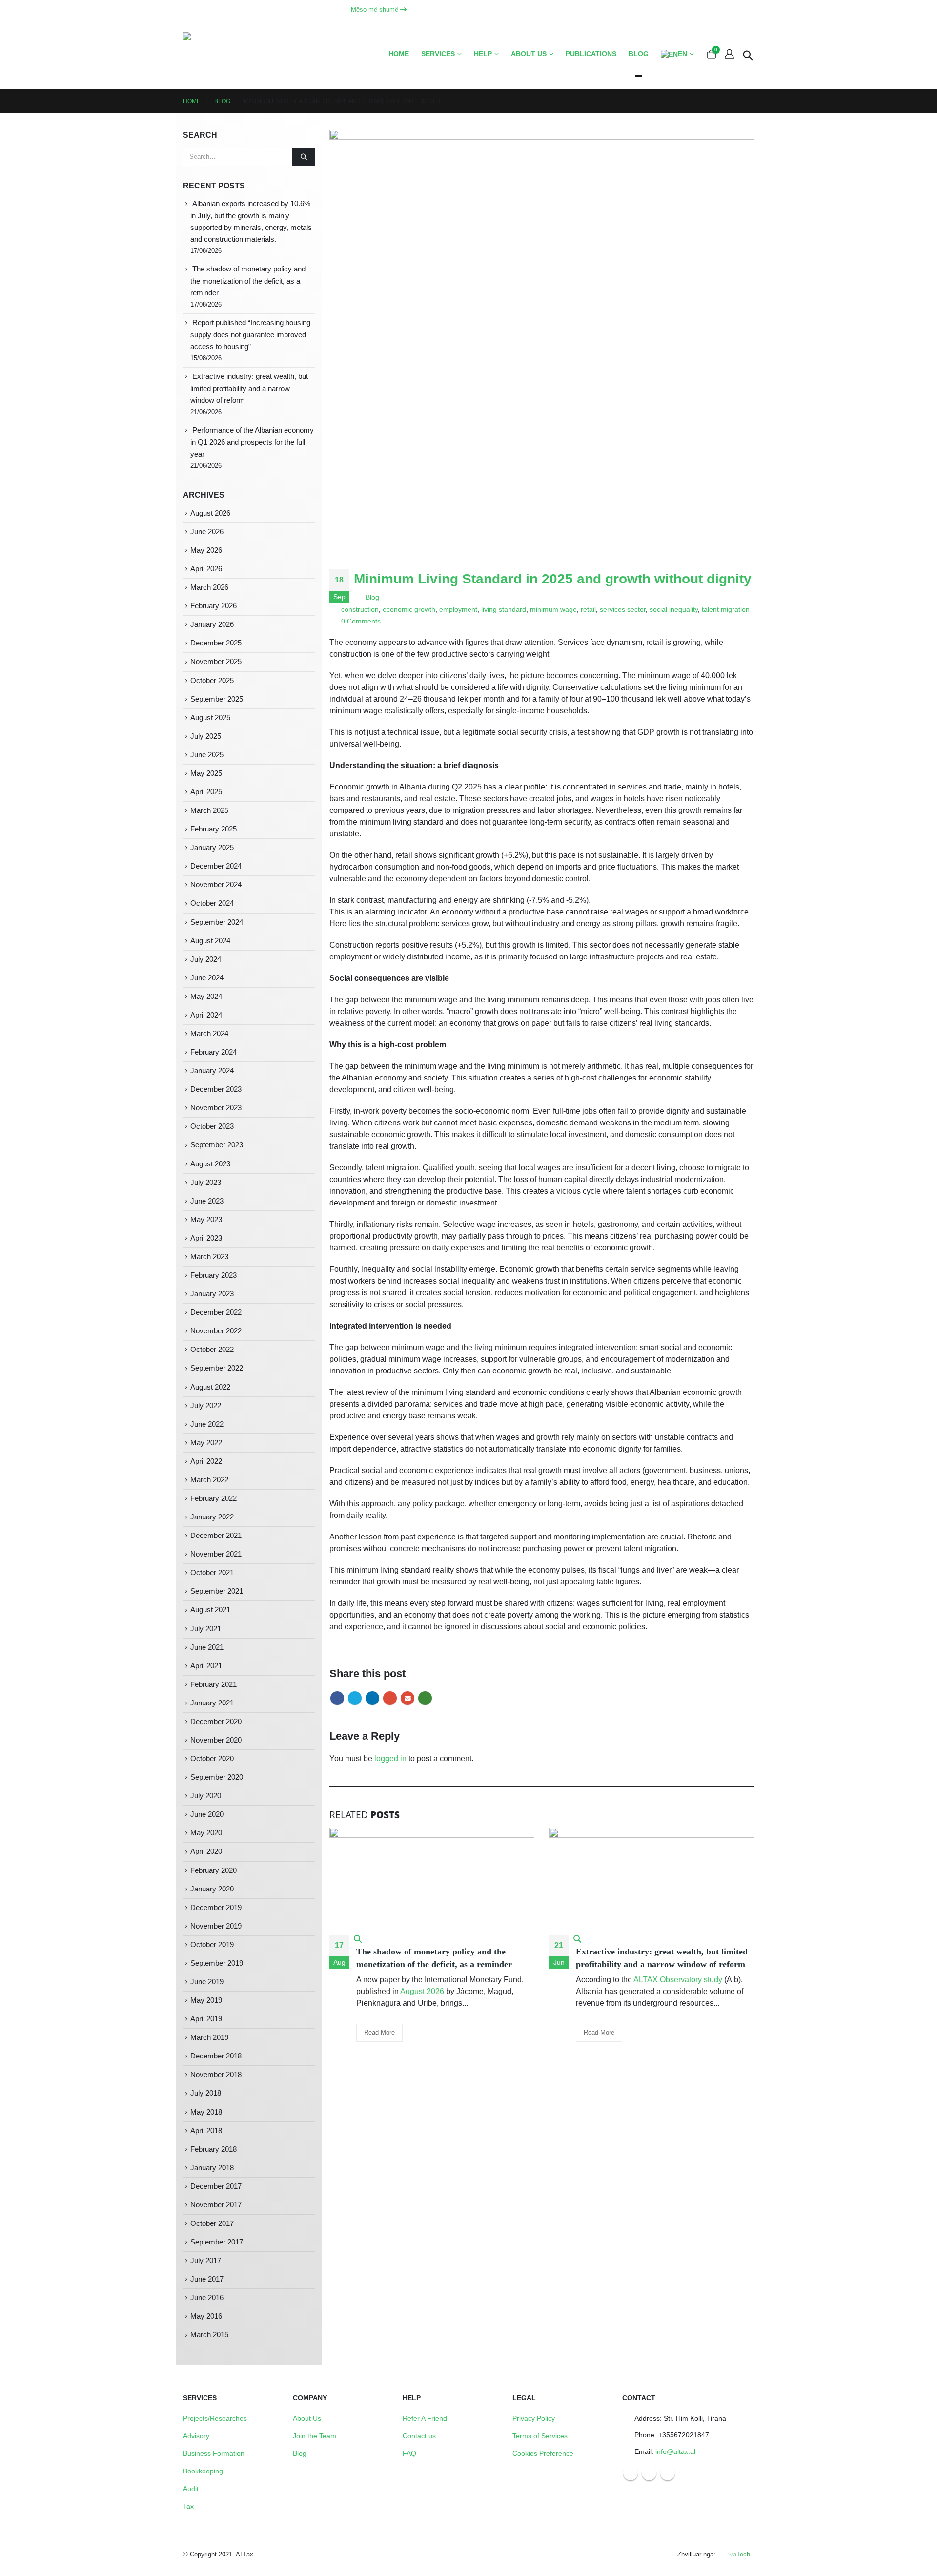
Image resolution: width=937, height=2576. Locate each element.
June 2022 (207, 1424)
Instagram (649, 2473)
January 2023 (212, 1294)
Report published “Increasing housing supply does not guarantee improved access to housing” (250, 335)
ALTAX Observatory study (678, 1980)
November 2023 (216, 1108)
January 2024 (212, 1071)
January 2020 (212, 1889)
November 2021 (216, 1554)
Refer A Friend (425, 2418)
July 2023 (206, 1183)
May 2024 (206, 997)
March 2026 (209, 587)
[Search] (304, 157)
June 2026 (207, 532)
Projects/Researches (215, 2418)
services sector (623, 609)
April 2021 (206, 1666)
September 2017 (217, 2242)
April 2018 (206, 2131)
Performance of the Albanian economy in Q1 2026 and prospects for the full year (252, 442)
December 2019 (216, 1908)
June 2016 (207, 2298)
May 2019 (206, 2000)
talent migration (726, 609)
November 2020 (216, 1740)
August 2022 (210, 1387)
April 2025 (206, 792)
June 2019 (207, 1982)
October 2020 (212, 1759)
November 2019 (216, 1926)
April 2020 (206, 1851)
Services (438, 54)
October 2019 (212, 1945)
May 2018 (206, 2112)
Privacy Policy (534, 2418)
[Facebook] (711, 10)
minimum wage (553, 609)
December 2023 (216, 1089)
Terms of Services (540, 2436)
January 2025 (212, 848)
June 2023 (207, 1201)
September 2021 (217, 1591)
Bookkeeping (203, 2471)
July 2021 (206, 1629)
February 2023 (214, 1275)
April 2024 (206, 1015)
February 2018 (214, 2149)
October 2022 (212, 1350)
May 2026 (206, 550)
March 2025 (209, 810)
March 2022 (209, 1480)
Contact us (419, 2436)
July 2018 (206, 2093)
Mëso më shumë (376, 10)
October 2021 (212, 1573)
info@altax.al (675, 2451)
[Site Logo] (224, 54)
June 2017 (207, 2279)
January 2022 (212, 1517)
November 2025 (216, 662)
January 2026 (212, 624)
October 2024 (212, 903)
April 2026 (206, 569)
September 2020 (217, 1777)
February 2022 (214, 1498)
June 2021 (207, 1647)
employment (458, 609)
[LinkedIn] (746, 10)
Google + (390, 1698)
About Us (307, 2418)
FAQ (409, 2453)
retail (588, 609)
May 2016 (206, 2316)
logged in (390, 1758)
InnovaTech (734, 2554)
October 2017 (212, 2223)
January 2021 (212, 1703)
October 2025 (212, 681)
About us (529, 54)
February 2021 (214, 1684)
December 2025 (216, 643)
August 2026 (422, 1991)
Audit (191, 2489)
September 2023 (217, 1145)
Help (483, 54)
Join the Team (315, 2436)
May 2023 (206, 1220)
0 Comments (361, 621)
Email (407, 1698)
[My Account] (729, 54)
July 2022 (206, 1406)
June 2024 (207, 978)
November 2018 (216, 2075)
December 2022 (216, 1312)
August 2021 (210, 1610)
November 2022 (216, 1331)
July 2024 (206, 959)
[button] (748, 54)
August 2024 (210, 941)
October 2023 (212, 1126)
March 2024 (209, 1034)
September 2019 (217, 1963)
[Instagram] (729, 10)
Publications (591, 54)
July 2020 (206, 1796)
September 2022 (217, 1368)
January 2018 (212, 2168)
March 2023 (209, 1257)
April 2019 (206, 2019)
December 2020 (216, 1722)
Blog (639, 54)
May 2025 (206, 773)
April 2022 (206, 1461)
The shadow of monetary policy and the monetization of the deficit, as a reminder (248, 281)
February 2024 (214, 1052)
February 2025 (214, 829)
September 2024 (217, 922)
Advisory (196, 2436)
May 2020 (206, 1833)
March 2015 (209, 2335)
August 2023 (210, 1164)
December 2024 (216, 866)
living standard (504, 609)
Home (399, 54)
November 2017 (216, 2205)
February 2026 (214, 606)
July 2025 (206, 736)
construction (360, 609)
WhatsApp (425, 1698)
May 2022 (206, 1443)
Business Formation (214, 2453)
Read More (379, 2032)
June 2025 (207, 755)
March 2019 (209, 2037)
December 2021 (216, 1536)
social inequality (674, 609)
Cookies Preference (543, 2453)
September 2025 (217, 699)
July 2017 (206, 2261)
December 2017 (216, 2186)
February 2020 (214, 1870)
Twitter (355, 1698)
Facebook (337, 1698)
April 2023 (206, 1238)
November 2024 (216, 885)
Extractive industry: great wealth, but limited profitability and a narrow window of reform (249, 388)
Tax (188, 2506)
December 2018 (216, 2056)
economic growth (409, 609)
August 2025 (210, 718)
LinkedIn (372, 1698)
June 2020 (207, 1814)
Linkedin (668, 2473)
